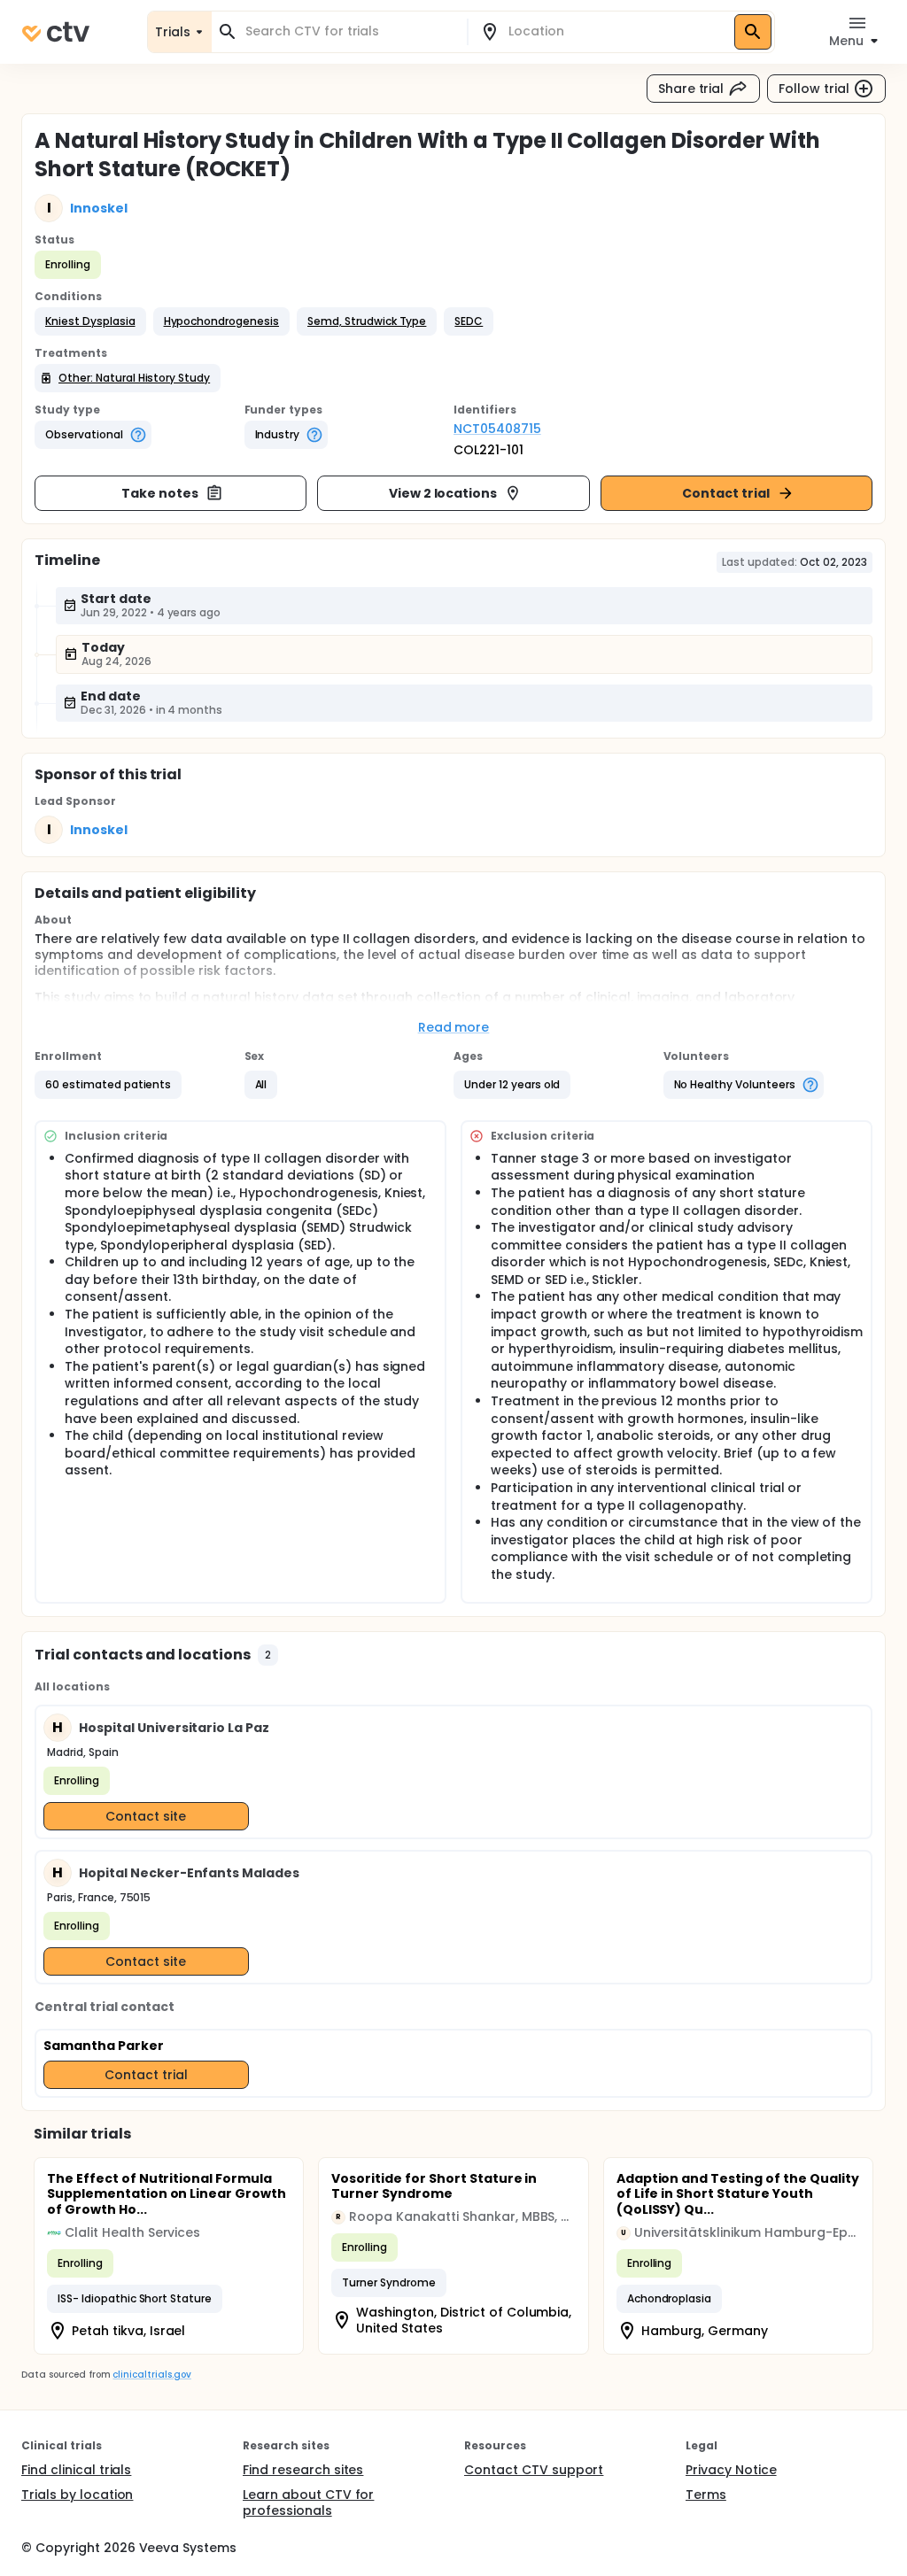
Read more (454, 1027)
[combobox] (350, 31)
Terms (706, 2495)
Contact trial (726, 493)
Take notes (160, 493)
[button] (90, 321)
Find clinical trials (76, 2470)
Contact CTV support (534, 2470)
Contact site (146, 1816)
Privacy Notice (731, 2470)
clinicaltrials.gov (151, 2375)
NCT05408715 (497, 429)
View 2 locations (443, 493)
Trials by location (77, 2495)
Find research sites (303, 2470)
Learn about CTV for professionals (308, 2503)
